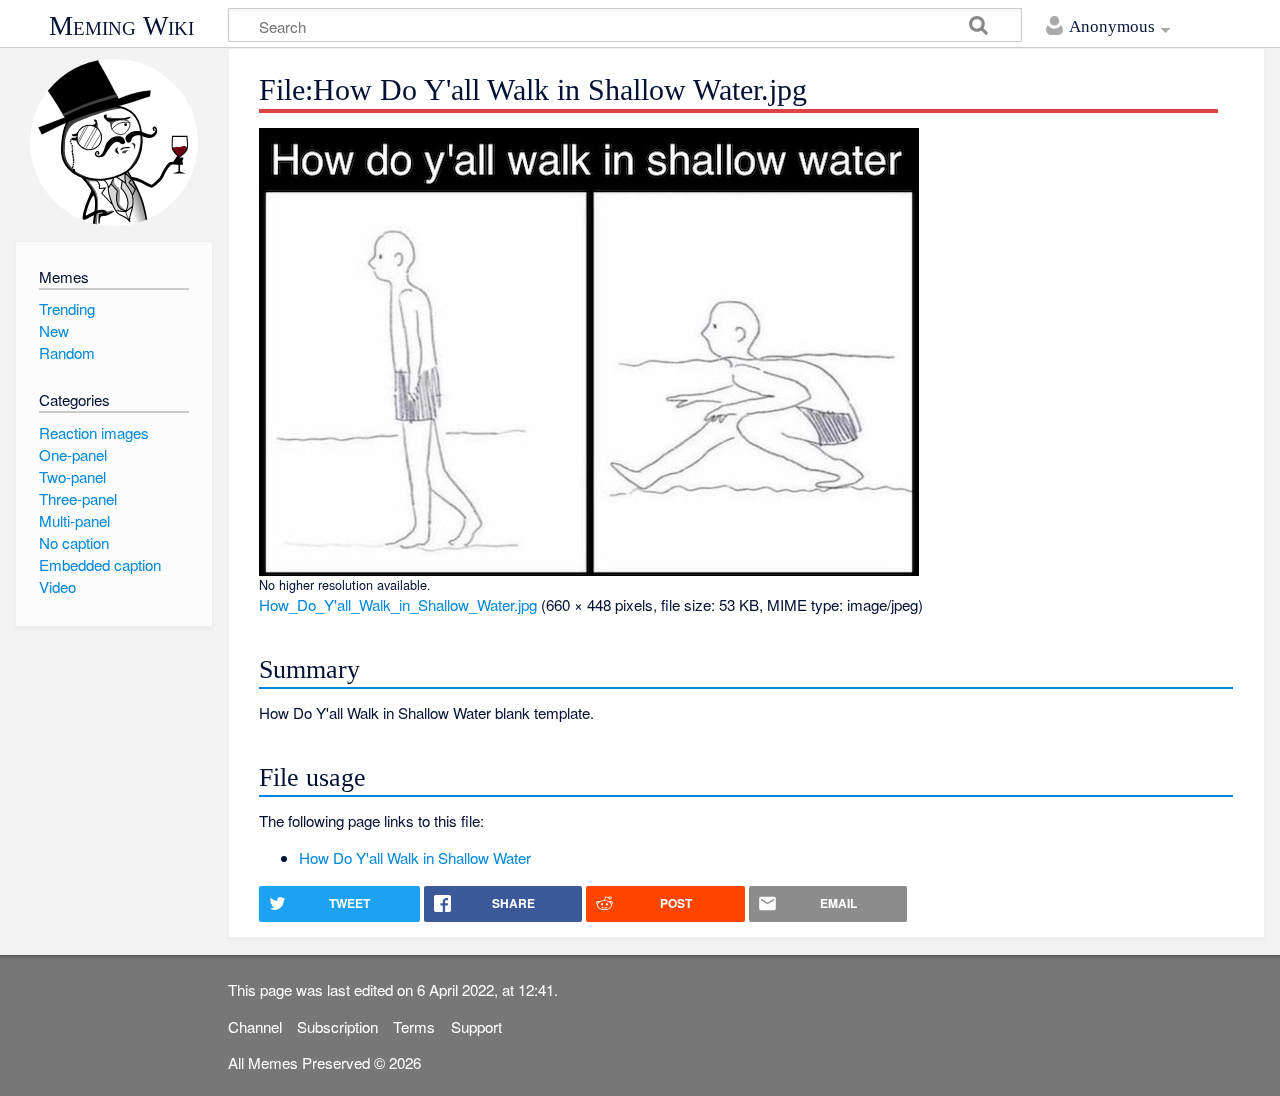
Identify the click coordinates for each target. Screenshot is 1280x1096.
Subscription (337, 1026)
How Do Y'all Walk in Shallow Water (415, 857)
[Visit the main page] (113, 142)
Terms (414, 1026)
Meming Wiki (121, 26)
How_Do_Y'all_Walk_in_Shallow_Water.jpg (398, 604)
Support (476, 1026)
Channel (255, 1026)
